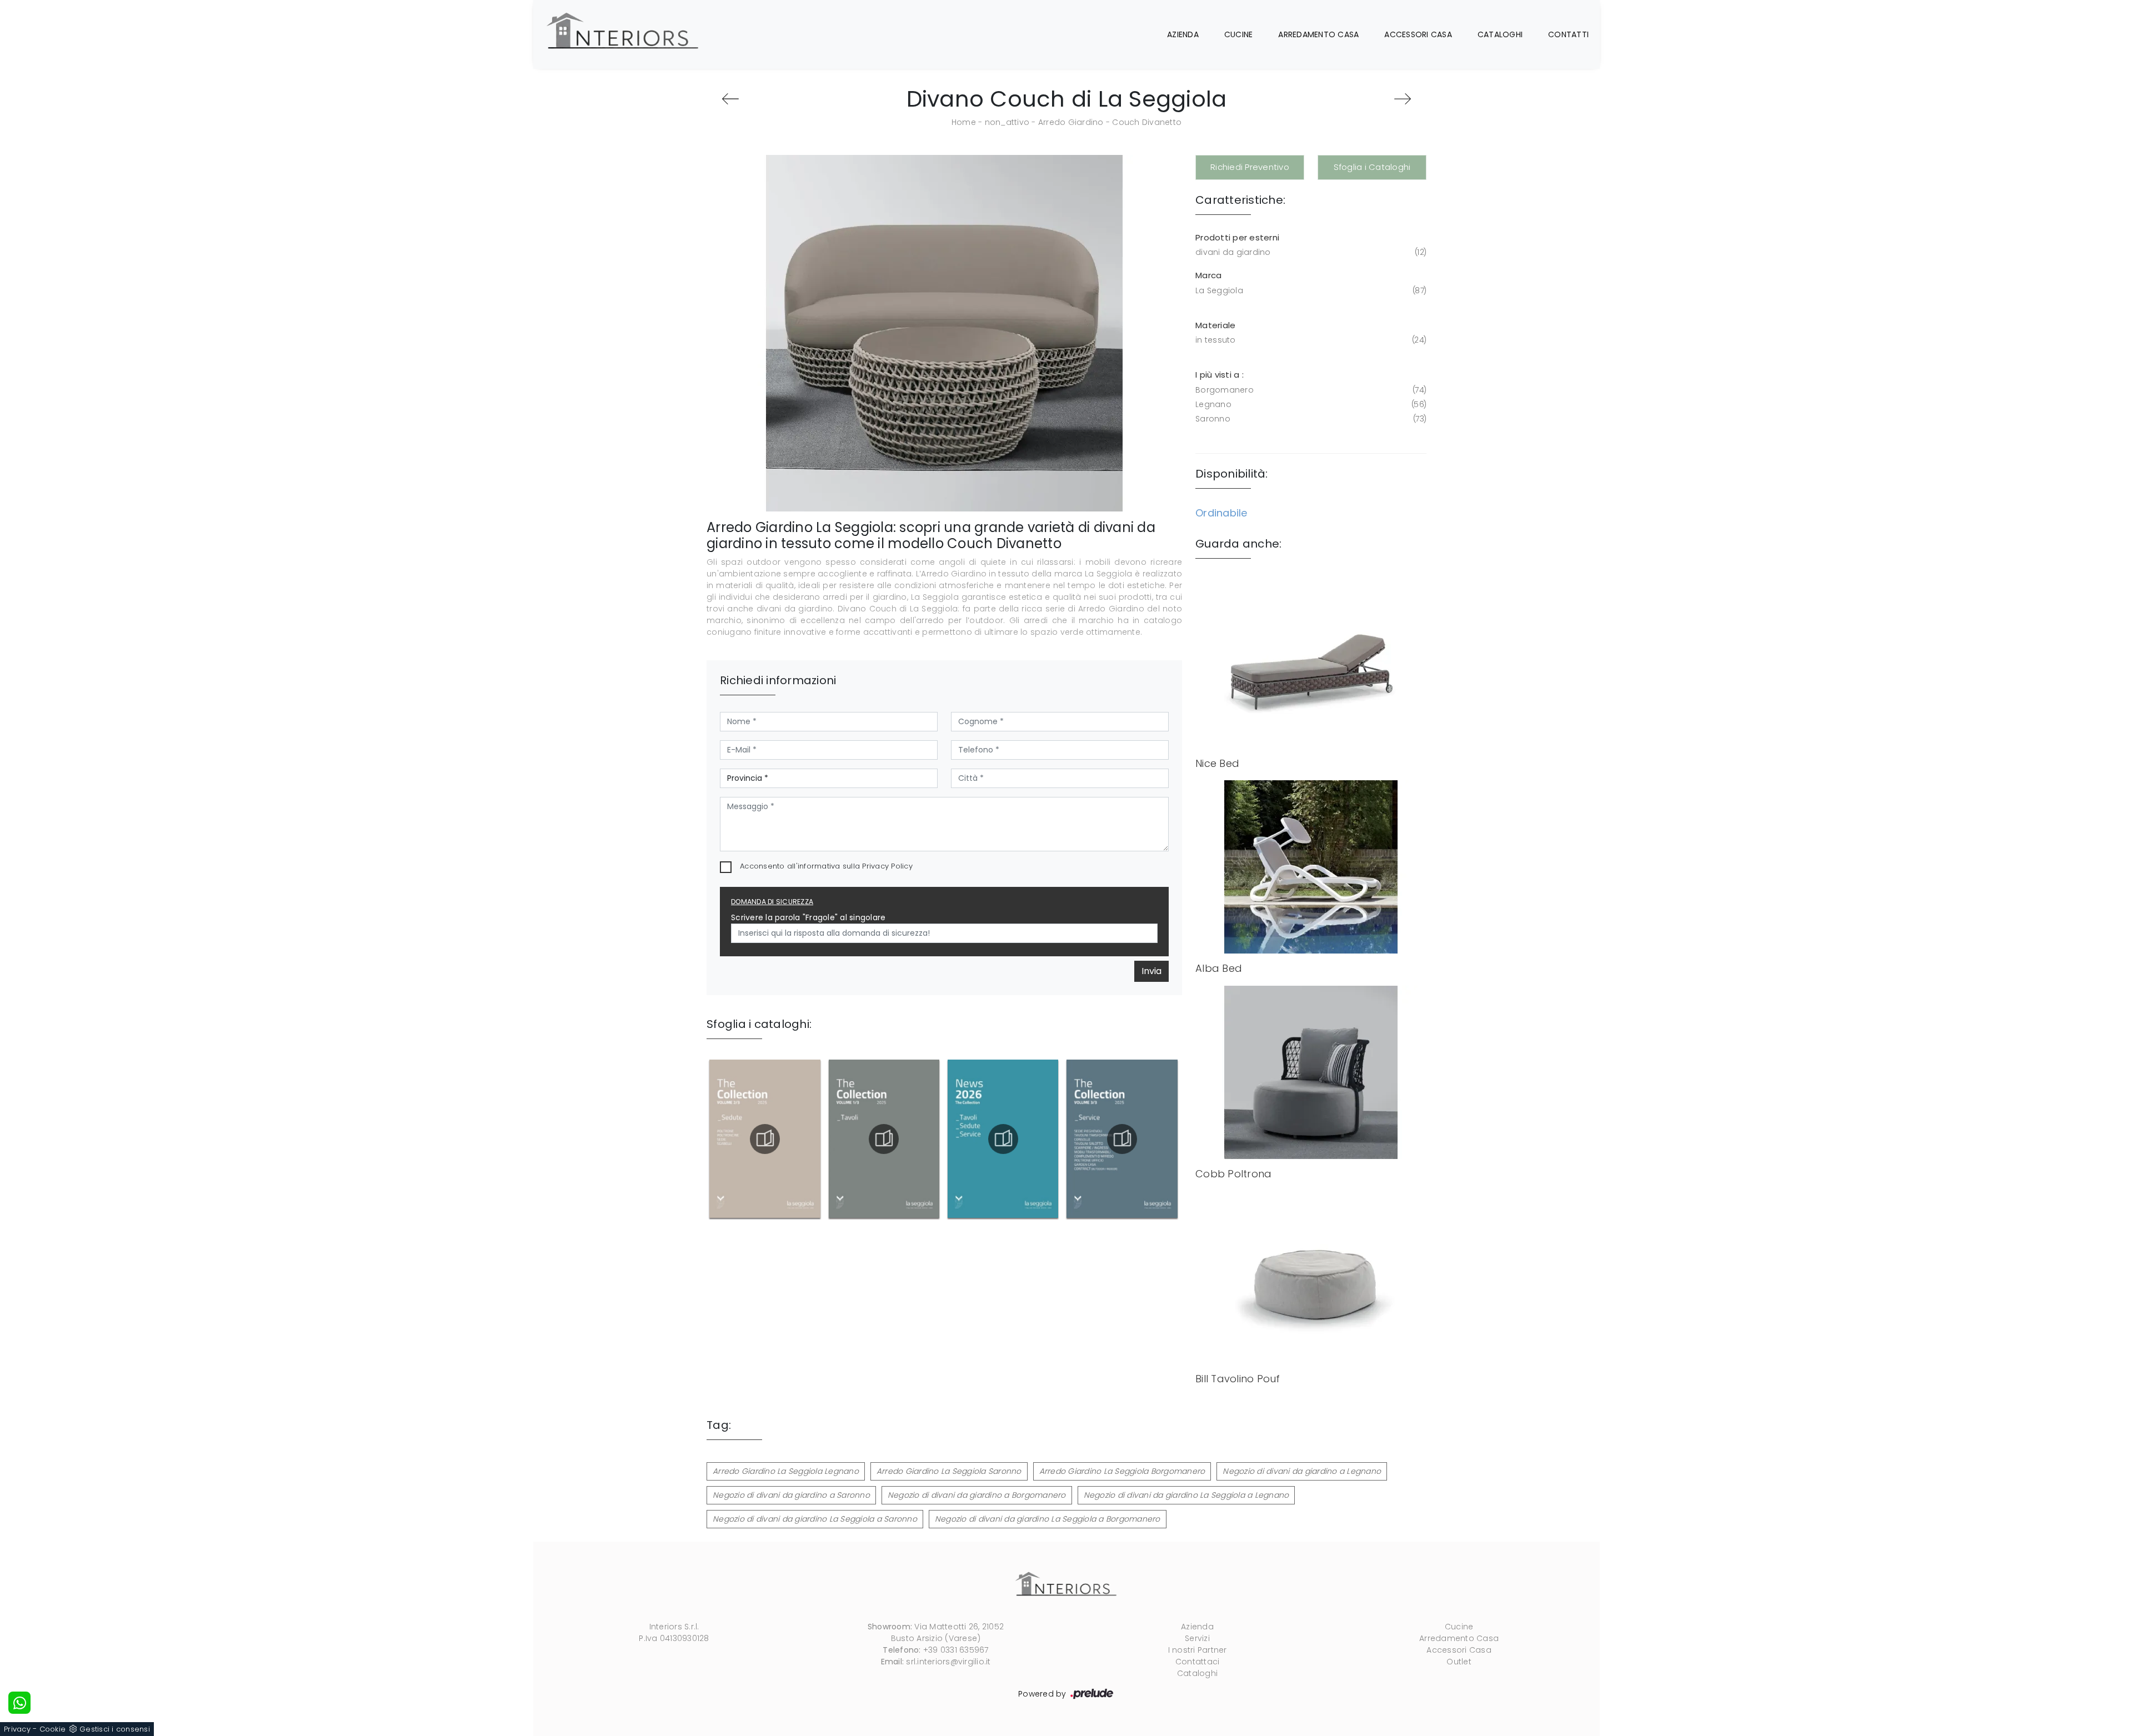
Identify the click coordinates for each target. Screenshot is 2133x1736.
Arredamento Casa (1318, 34)
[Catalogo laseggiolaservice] (1122, 1139)
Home (964, 122)
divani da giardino (1310, 252)
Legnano (1310, 404)
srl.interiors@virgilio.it (948, 1662)
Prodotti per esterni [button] (1237, 237)
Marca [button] (1208, 275)
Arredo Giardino (1071, 122)
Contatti (1568, 34)
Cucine (1239, 34)
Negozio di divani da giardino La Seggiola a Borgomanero (1048, 1519)
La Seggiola (1310, 290)
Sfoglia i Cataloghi (1372, 167)
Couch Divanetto (1147, 122)
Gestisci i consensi (115, 1729)
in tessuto (1310, 340)
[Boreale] (1403, 99)
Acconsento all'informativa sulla (826, 866)
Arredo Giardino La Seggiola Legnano (786, 1471)
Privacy (17, 1729)
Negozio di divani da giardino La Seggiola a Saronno (815, 1519)
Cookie (53, 1729)
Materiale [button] (1215, 325)
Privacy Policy (887, 866)
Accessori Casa (1418, 34)
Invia (1151, 971)
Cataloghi (1500, 34)
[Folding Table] (730, 99)
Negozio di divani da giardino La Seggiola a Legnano (1186, 1495)
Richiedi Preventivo (1250, 167)
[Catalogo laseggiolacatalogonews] (1003, 1139)
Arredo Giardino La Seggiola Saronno (949, 1471)
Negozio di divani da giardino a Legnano (1302, 1471)
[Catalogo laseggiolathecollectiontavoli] (884, 1139)
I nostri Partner (1198, 1650)
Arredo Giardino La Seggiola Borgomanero (1122, 1471)
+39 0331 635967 (956, 1650)
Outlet (1459, 1662)
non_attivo (1007, 122)
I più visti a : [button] (1220, 375)
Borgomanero (1310, 390)
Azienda (1183, 34)
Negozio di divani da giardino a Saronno (791, 1495)
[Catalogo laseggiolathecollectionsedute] (765, 1139)
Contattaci (1198, 1662)
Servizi (1197, 1638)
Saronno (1310, 419)
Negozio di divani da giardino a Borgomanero (977, 1495)
